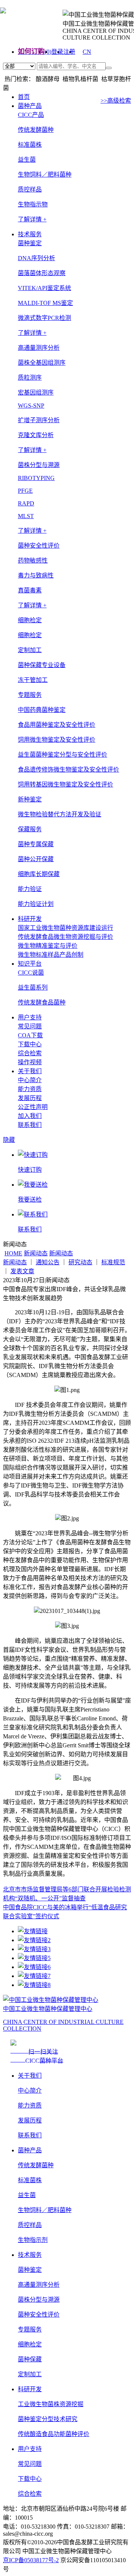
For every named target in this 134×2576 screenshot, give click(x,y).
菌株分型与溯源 (39, 2300)
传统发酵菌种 (36, 130)
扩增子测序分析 (39, 420)
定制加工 (30, 2374)
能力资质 (30, 1089)
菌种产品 (30, 106)
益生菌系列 (33, 988)
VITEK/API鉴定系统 (44, 288)
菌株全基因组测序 (42, 363)
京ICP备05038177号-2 (31, 2560)
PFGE (25, 491)
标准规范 (113, 1262)
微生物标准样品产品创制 (51, 955)
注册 (69, 52)
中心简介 (30, 1080)
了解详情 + (32, 219)
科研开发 (30, 919)
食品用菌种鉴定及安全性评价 (57, 725)
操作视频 (30, 1062)
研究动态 (80, 1262)
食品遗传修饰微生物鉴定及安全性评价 (68, 770)
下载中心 (30, 1044)
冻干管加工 (33, 680)
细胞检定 (30, 635)
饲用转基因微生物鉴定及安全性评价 (66, 784)
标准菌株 (30, 145)
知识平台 (30, 964)
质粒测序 (30, 378)
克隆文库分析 (36, 435)
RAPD (26, 503)
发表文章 (22, 1271)
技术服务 (30, 234)
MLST (26, 516)
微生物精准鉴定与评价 (48, 946)
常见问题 (30, 1026)
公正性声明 (33, 1107)
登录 (57, 52)
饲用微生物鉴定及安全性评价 (57, 740)
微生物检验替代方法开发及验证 (60, 814)
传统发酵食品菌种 (42, 1002)
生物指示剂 (33, 2240)
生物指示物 (33, 204)
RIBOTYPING (36, 478)
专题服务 (30, 2329)
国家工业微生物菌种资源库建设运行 (66, 928)
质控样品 (30, 189)
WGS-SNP (31, 406)
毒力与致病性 (36, 575)
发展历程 (30, 1098)
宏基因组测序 (36, 393)
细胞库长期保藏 (39, 874)
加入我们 (30, 1116)
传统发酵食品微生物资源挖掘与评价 (66, 937)
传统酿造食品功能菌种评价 (54, 2434)
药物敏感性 (33, 560)
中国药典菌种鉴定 (42, 710)
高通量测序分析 (39, 2285)
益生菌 (27, 160)
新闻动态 (36, 1253)
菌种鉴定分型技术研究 (48, 2419)
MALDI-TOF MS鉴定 (45, 303)
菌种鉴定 (30, 2270)
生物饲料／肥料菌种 (45, 175)
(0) (48, 52)
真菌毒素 (30, 590)
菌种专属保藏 (36, 844)
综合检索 (30, 1053)
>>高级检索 (116, 101)
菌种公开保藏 (36, 859)
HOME (13, 1253)
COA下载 (30, 1035)
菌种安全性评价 (39, 2315)
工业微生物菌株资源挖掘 (51, 2404)
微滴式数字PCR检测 (44, 318)
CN (87, 52)
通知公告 (48, 1262)
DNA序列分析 (36, 258)
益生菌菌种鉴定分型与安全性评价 (63, 755)
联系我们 (30, 1125)
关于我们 (30, 1071)
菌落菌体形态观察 (42, 273)
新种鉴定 (30, 799)
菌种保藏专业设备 (42, 665)
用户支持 (30, 1017)
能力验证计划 (36, 904)
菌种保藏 (30, 2359)
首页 (24, 97)
